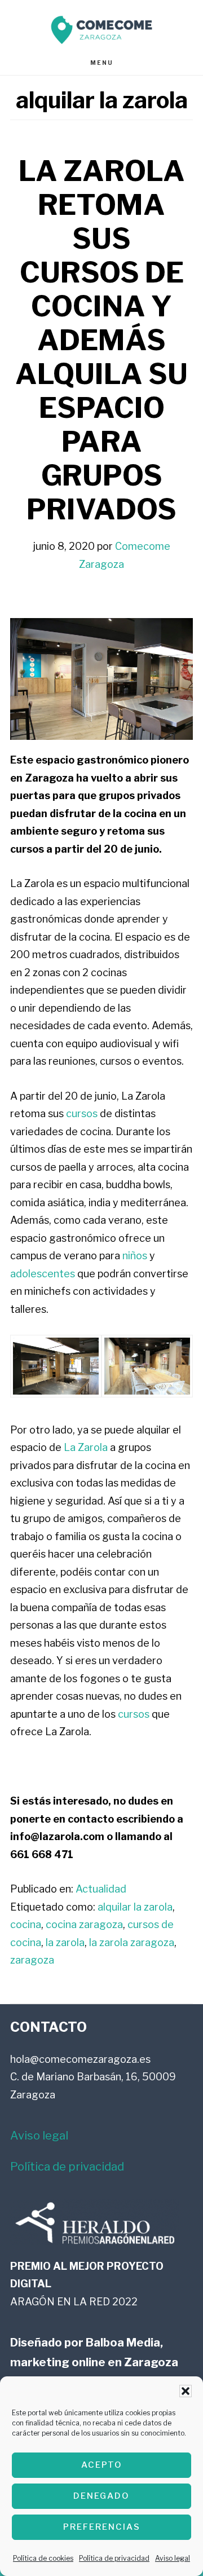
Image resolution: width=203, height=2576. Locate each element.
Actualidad (101, 1889)
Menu (102, 63)
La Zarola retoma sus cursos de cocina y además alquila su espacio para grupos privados (101, 340)
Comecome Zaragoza (101, 30)
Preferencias (102, 2527)
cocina (26, 1924)
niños (135, 1256)
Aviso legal (173, 2558)
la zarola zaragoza (132, 1942)
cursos (82, 1113)
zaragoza (32, 1960)
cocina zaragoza (84, 1924)
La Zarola (86, 1447)
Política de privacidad (114, 2558)
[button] (186, 2391)
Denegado (101, 2496)
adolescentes (43, 1274)
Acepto (102, 2465)
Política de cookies (43, 2558)
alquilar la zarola (135, 1907)
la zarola (65, 1942)
